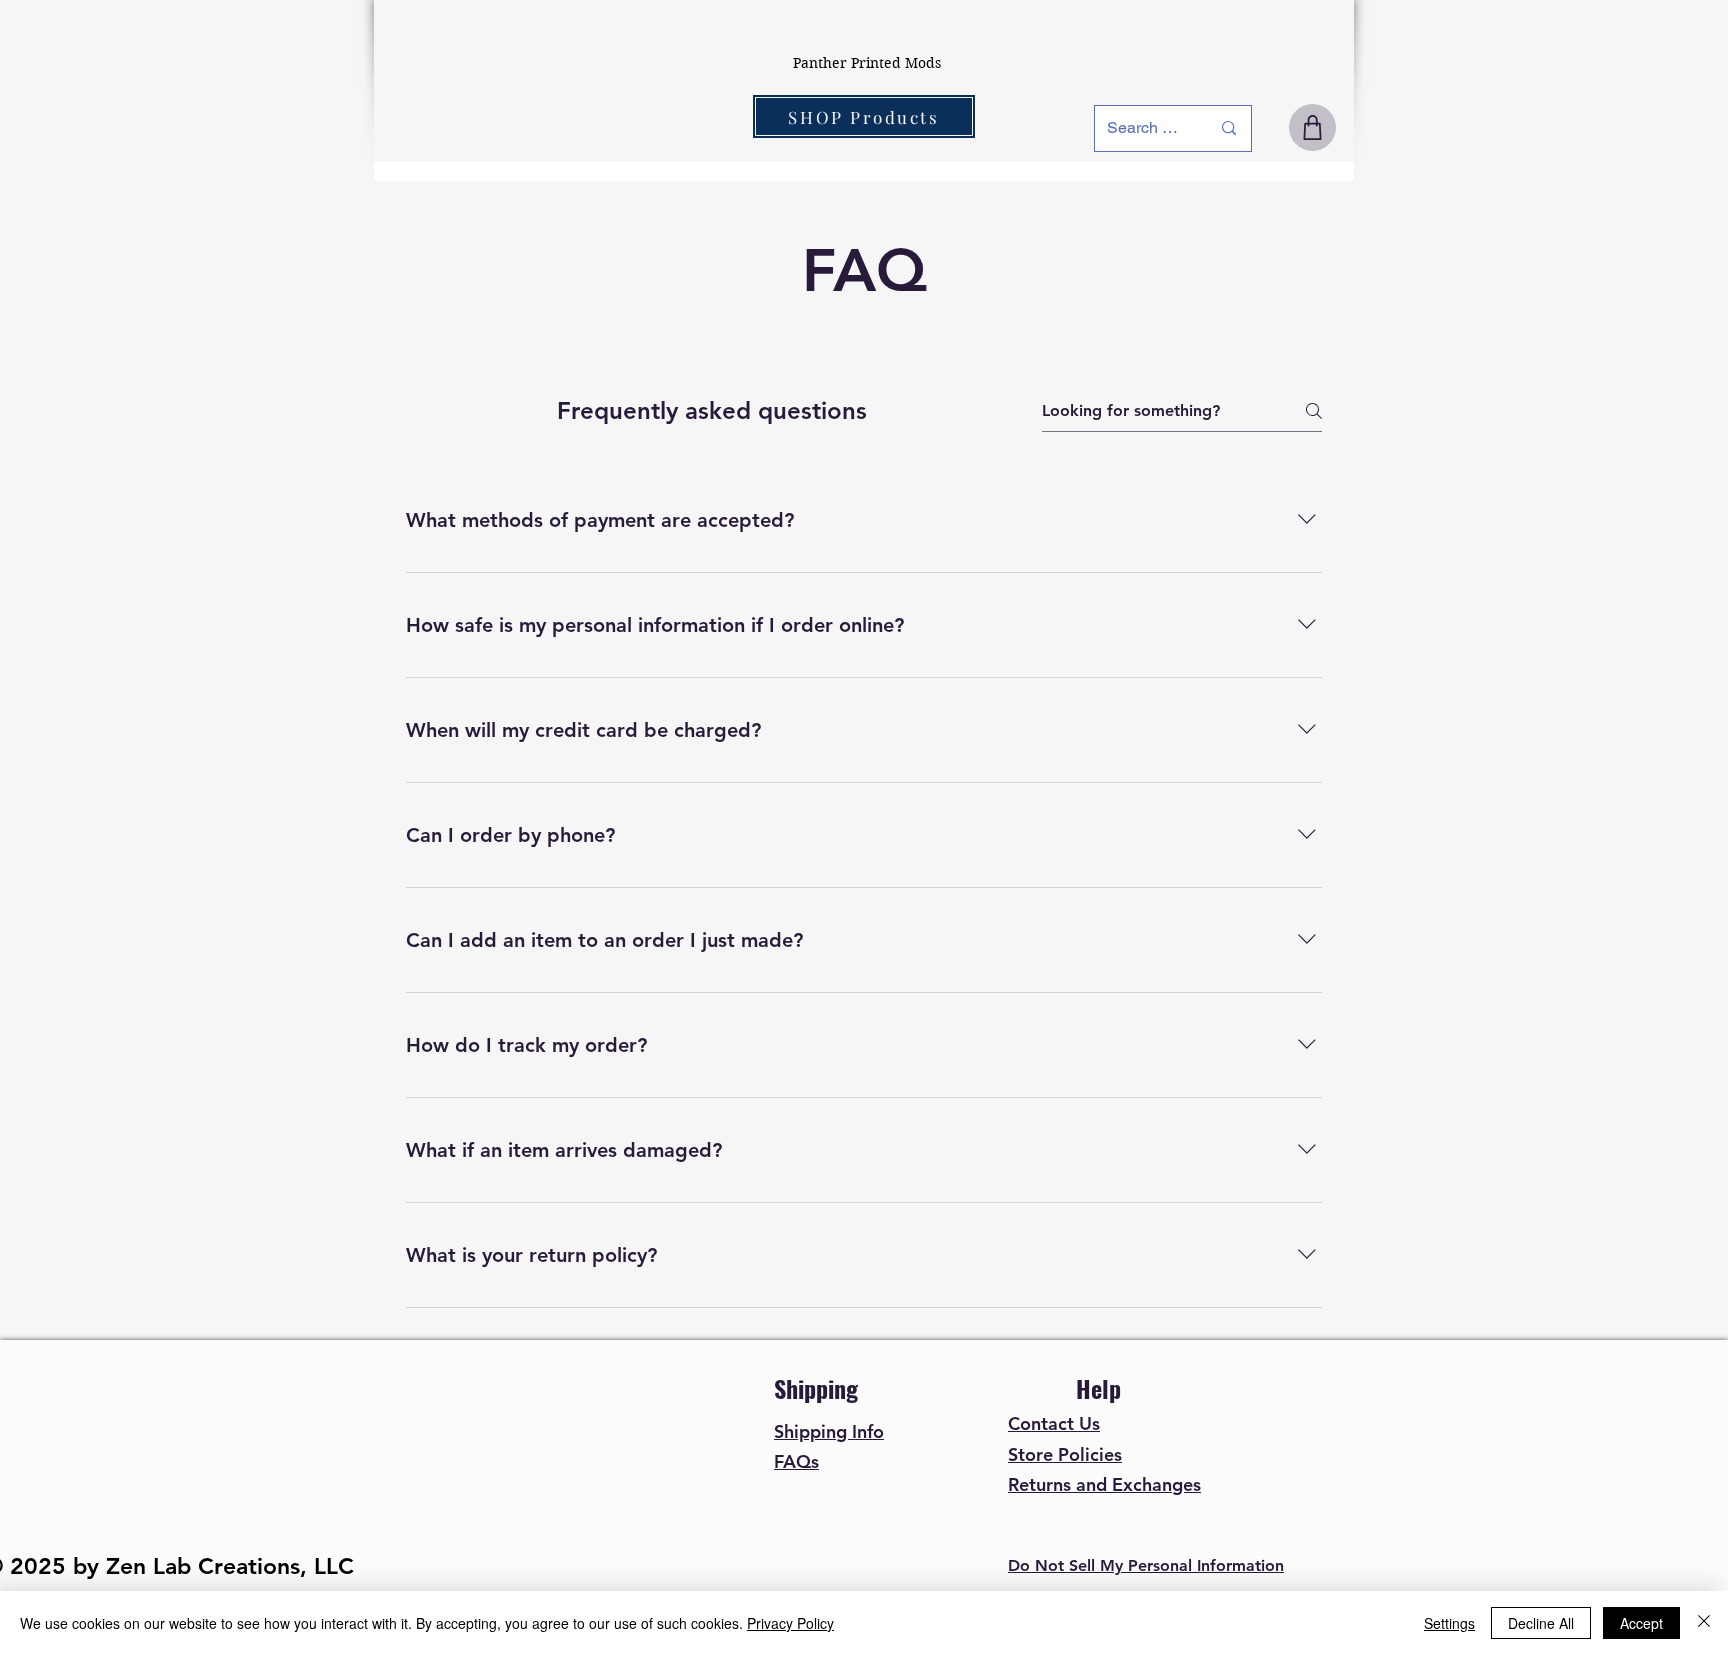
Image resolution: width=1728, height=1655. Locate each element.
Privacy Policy (790, 1623)
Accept (1641, 1623)
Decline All (1541, 1623)
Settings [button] (1449, 1623)
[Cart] (1312, 127)
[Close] (1704, 1623)
